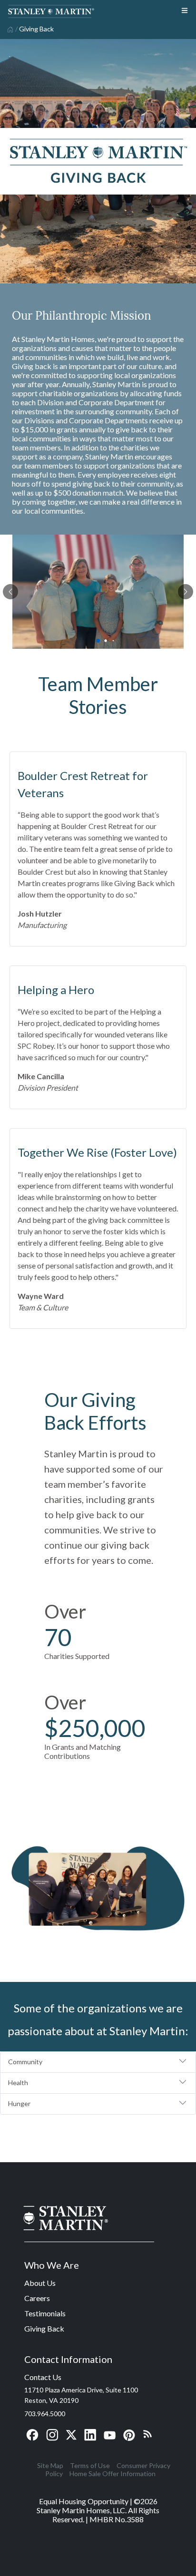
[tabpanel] (98, 592)
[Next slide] (186, 592)
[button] (98, 2062)
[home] (9, 29)
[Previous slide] (10, 592)
